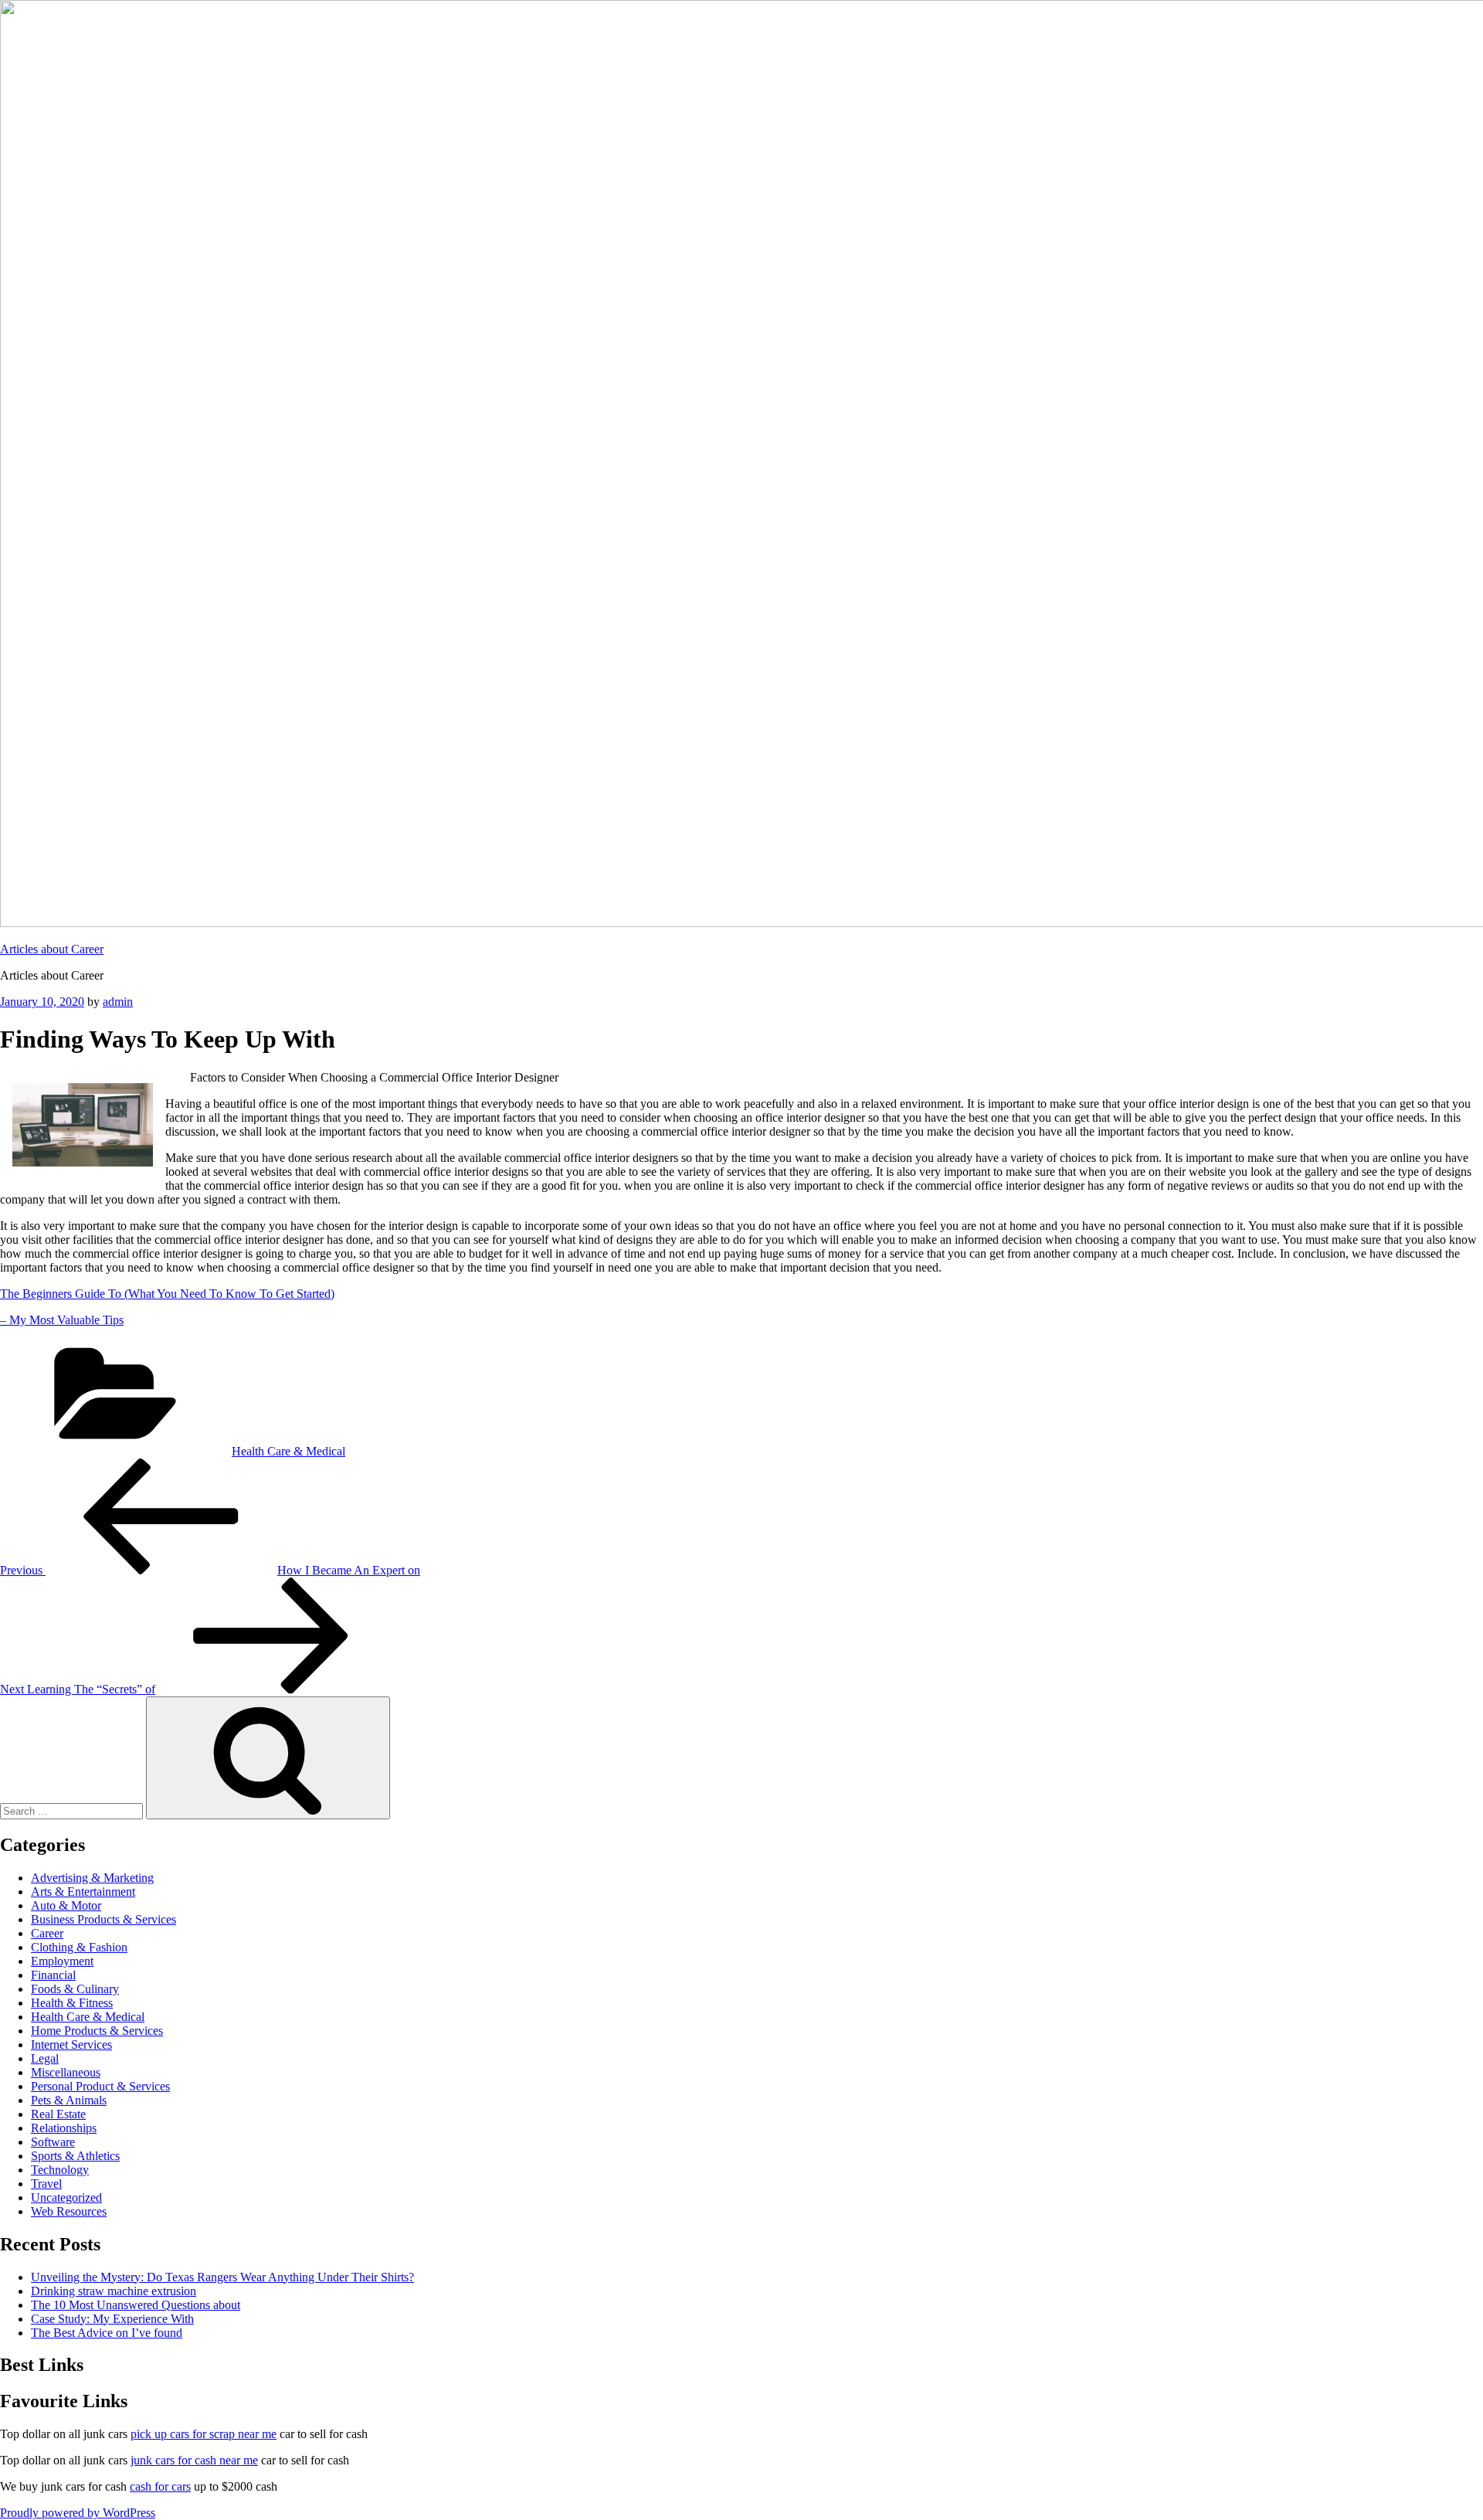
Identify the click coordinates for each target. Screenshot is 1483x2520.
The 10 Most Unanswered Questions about (136, 2305)
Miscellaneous (66, 2072)
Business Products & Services (104, 1919)
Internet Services (71, 2045)
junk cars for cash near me (194, 2460)
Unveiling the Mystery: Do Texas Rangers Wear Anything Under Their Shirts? (222, 2277)
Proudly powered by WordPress (78, 2513)
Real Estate (58, 2114)
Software (53, 2142)
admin (118, 1002)
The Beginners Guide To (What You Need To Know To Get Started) (167, 1294)
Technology (60, 2170)
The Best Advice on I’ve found (107, 2333)
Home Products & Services (97, 2031)
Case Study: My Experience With (112, 2319)
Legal (45, 2058)
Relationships (64, 2128)
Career (47, 1933)
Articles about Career (52, 949)
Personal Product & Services (100, 2086)
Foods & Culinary (75, 1989)
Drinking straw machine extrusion (114, 2291)
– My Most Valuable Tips (62, 1320)
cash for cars (160, 2486)
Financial (53, 1975)
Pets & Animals (69, 2100)
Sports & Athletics (75, 2156)
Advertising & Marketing (92, 1878)
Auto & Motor (66, 1905)
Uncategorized (66, 2197)
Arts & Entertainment (83, 1892)
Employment (62, 1961)
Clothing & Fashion (79, 1947)
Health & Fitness (72, 2003)
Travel (46, 2184)
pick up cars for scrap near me (204, 2434)
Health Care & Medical (288, 1451)
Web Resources (69, 2211)
